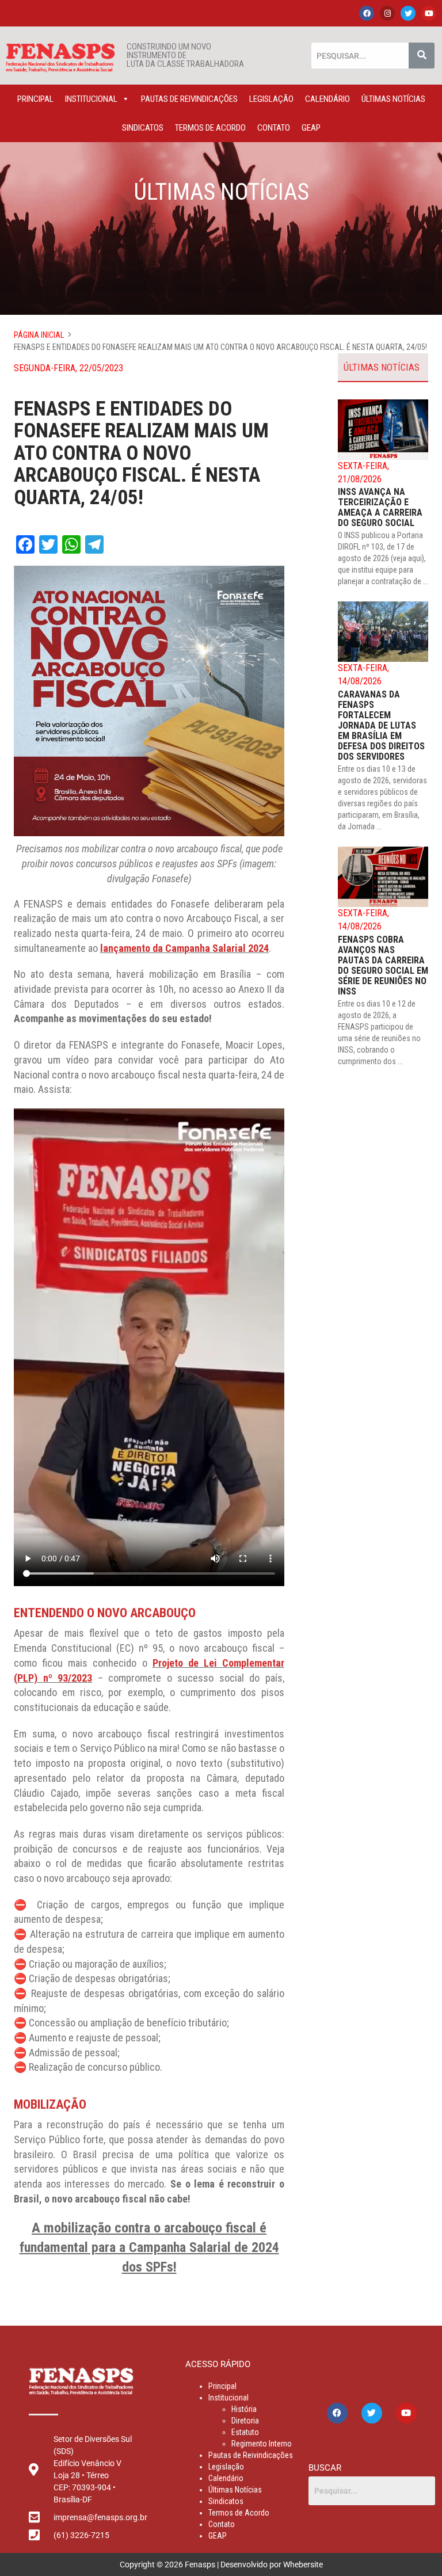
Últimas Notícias (393, 99)
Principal (35, 99)
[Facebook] (367, 13)
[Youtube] (429, 13)
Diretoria (245, 2421)
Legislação (271, 99)
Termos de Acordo (210, 128)
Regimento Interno (262, 2444)
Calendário (327, 99)
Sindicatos (143, 128)
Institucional (91, 99)
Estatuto (245, 2432)
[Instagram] (387, 13)
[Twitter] (408, 13)
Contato (274, 128)
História (244, 2409)
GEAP (311, 128)
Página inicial (39, 335)
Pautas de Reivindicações (189, 99)
